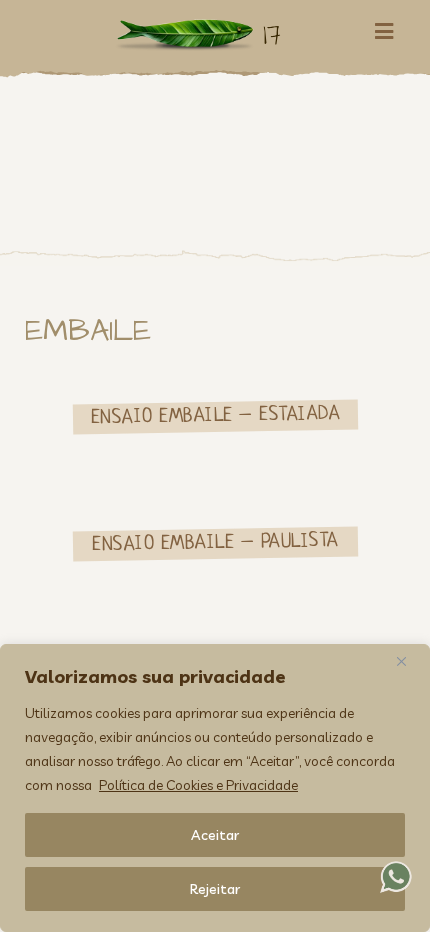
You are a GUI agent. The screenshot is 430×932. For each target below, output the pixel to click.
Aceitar (215, 835)
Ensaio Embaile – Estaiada (215, 416)
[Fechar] (409, 661)
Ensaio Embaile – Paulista (215, 542)
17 (272, 34)
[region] (215, 788)
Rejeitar (215, 889)
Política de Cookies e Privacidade (198, 785)
